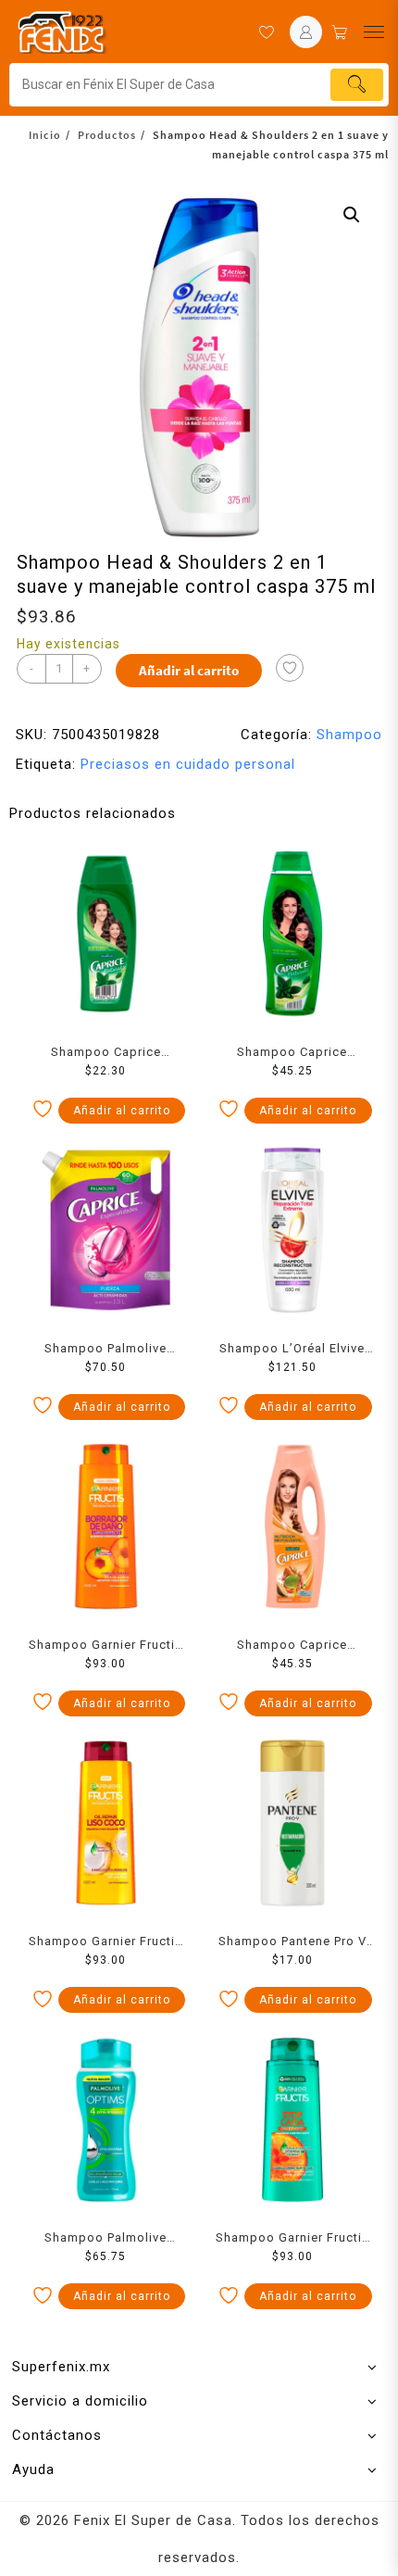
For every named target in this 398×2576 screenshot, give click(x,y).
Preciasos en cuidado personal (188, 764)
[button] (352, 215)
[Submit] (357, 85)
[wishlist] (266, 32)
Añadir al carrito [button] (122, 1111)
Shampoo (349, 735)
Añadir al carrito (189, 670)
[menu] (374, 32)
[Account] (306, 32)
